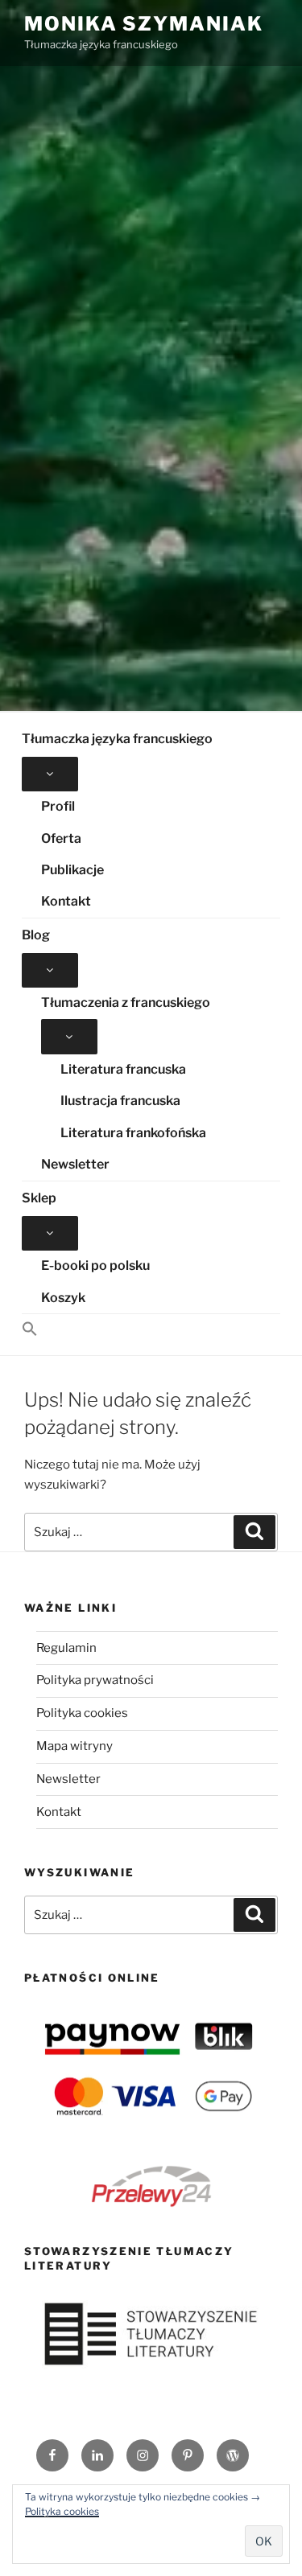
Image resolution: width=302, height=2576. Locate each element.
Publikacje (72, 870)
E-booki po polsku (95, 1265)
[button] (151, 1330)
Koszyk (63, 1298)
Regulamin (66, 1648)
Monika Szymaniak (144, 24)
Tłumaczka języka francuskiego (117, 739)
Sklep (39, 1198)
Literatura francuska (123, 1069)
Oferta (61, 838)
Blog (36, 935)
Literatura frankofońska (133, 1133)
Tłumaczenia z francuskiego (126, 1002)
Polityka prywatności (95, 1680)
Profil (58, 806)
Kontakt (66, 901)
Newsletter (75, 1164)
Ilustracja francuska (120, 1101)
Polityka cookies (82, 1713)
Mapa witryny (74, 1746)
